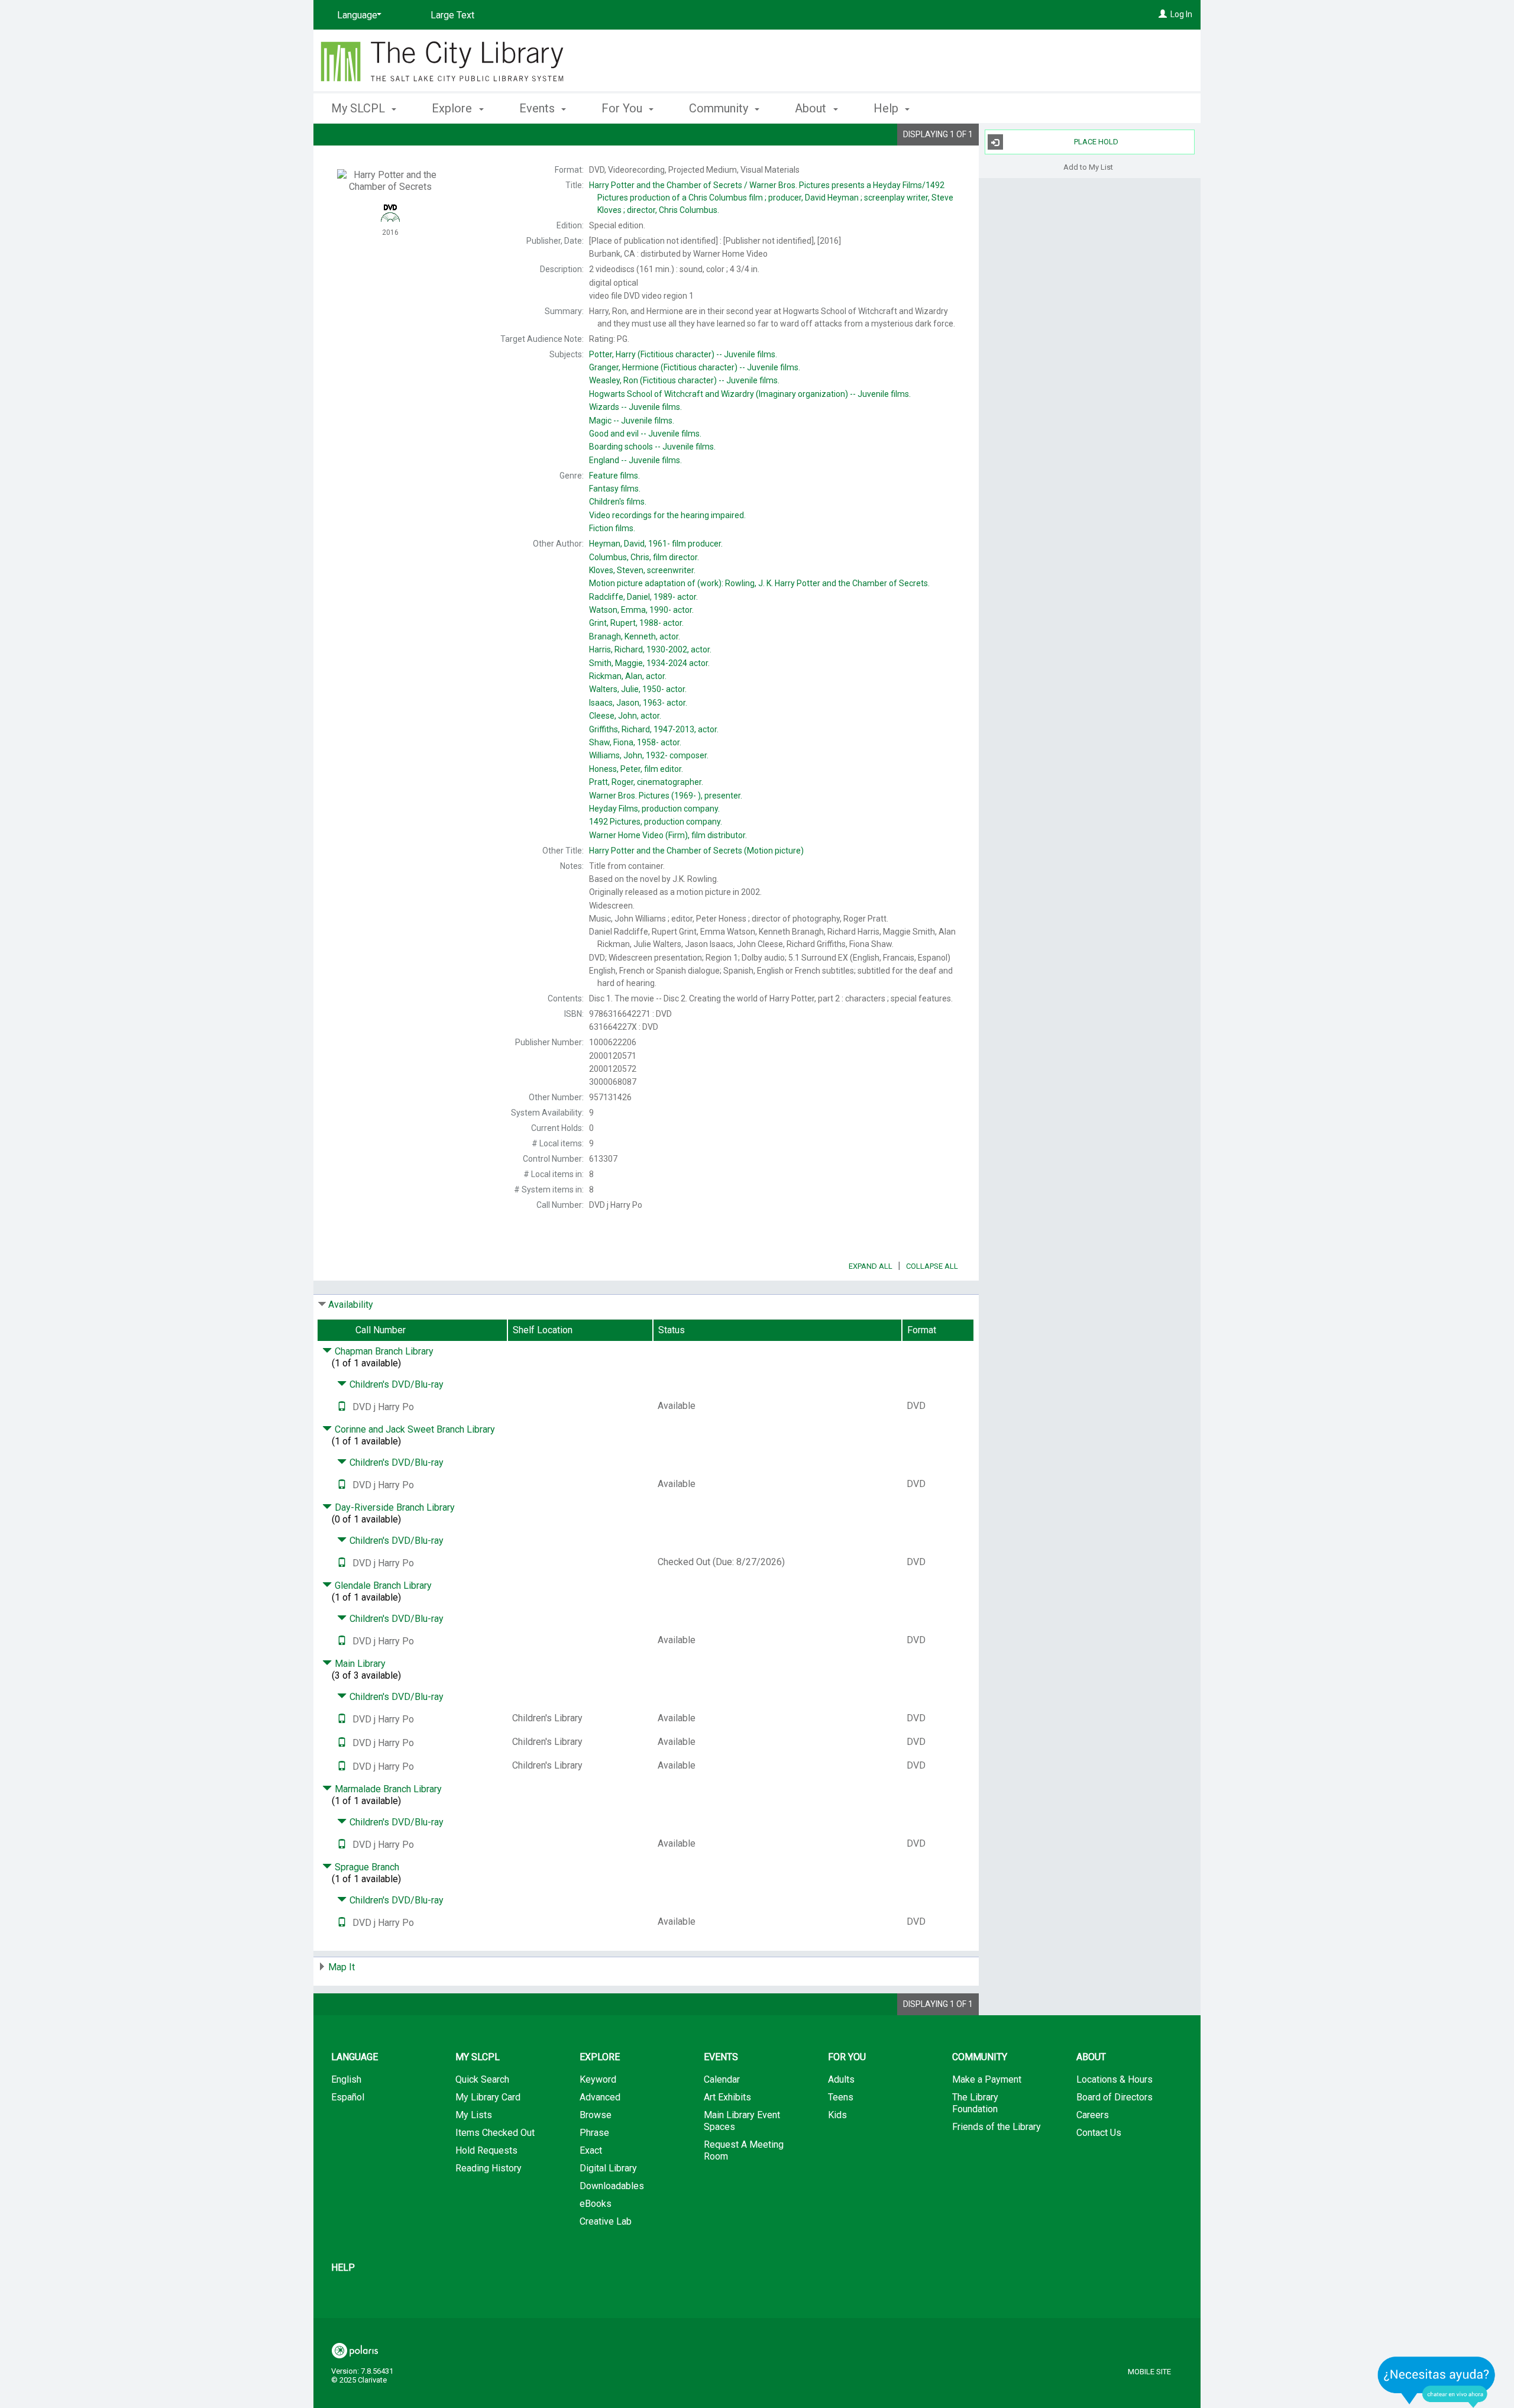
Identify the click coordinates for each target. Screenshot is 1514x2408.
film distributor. (668, 835)
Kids (837, 2115)
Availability (351, 1305)
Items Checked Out (495, 2133)
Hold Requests (486, 2150)
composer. (649, 755)
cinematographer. (646, 782)
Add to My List (1088, 167)
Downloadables (612, 2186)
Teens (841, 2097)
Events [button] (538, 108)
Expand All (871, 1266)
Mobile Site (1149, 2372)
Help (343, 2268)
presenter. (666, 796)
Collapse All (932, 1266)
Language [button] (355, 2057)
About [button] (812, 108)
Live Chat (1437, 2382)
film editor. (636, 769)
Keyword (598, 2079)
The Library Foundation (975, 2103)
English (346, 2079)
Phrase (594, 2133)
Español (348, 2097)
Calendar (722, 2079)
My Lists (474, 2115)
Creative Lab (606, 2221)
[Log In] (1163, 14)
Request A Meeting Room (744, 2150)
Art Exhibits (727, 2097)
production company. (654, 809)
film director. (644, 557)
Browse (596, 2115)
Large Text (452, 15)
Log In (1181, 14)
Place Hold (1096, 142)
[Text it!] (342, 1407)
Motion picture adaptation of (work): (759, 583)
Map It (342, 1967)
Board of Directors (1115, 2097)
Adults (841, 2079)
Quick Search (482, 2079)
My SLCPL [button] (360, 108)
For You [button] (623, 108)
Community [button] (720, 108)
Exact (591, 2150)
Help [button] (887, 108)
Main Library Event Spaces (742, 2121)
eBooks (596, 2204)
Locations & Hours (1115, 2079)
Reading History (489, 2168)
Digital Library (608, 2168)
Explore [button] (453, 108)
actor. (643, 597)
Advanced (600, 2097)
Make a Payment (987, 2079)
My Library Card (488, 2097)
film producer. (656, 544)
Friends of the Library (997, 2127)
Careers (1093, 2115)
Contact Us (1099, 2133)
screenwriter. (642, 570)
